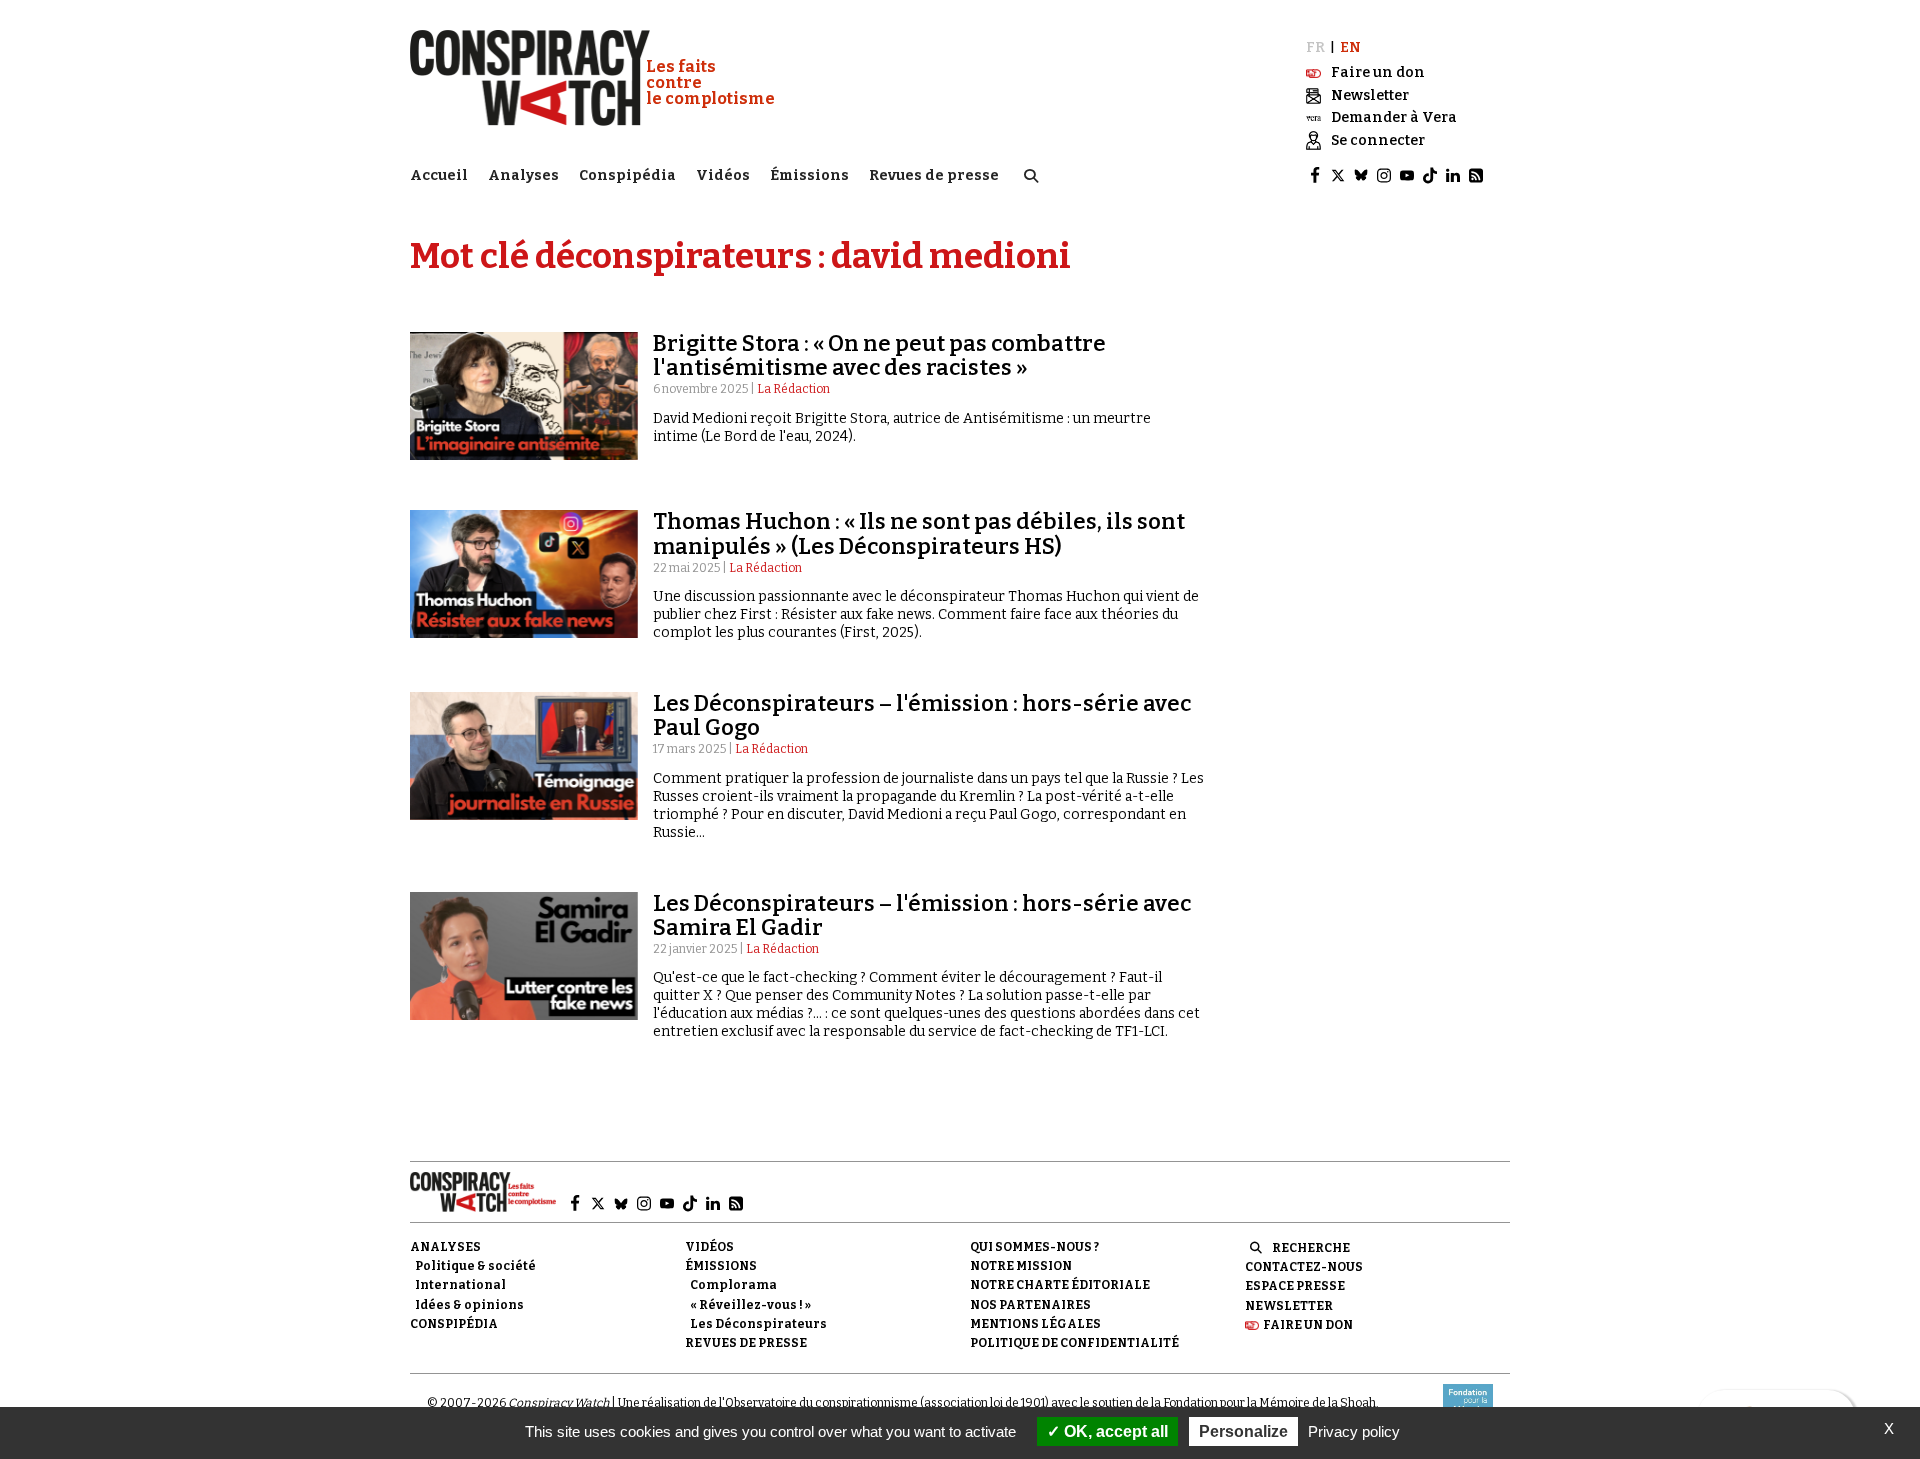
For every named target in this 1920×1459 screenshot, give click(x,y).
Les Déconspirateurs (758, 1324)
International (460, 1285)
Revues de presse (934, 175)
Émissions (809, 175)
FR (1315, 47)
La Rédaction (793, 389)
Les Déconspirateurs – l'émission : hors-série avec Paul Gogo (922, 715)
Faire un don (1308, 1325)
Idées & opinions (469, 1305)
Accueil (439, 175)
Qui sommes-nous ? (1034, 1247)
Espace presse (1295, 1286)
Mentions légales (1035, 1324)
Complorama (733, 1285)
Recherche (1311, 1248)
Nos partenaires (1030, 1305)
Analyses (523, 175)
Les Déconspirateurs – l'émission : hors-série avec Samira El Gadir (922, 915)
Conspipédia (627, 175)
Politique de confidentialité (1074, 1343)
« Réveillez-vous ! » (750, 1305)
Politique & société (475, 1266)
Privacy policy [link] (1354, 1431)
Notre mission (1021, 1266)
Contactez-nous (1304, 1267)
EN (1350, 47)
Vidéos (723, 175)
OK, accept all (1114, 1431)
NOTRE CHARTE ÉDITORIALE (1060, 1285)
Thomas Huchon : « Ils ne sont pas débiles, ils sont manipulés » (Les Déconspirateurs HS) (919, 533)
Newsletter (1289, 1306)
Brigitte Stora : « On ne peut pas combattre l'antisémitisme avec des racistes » (879, 355)
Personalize (1243, 1431)
